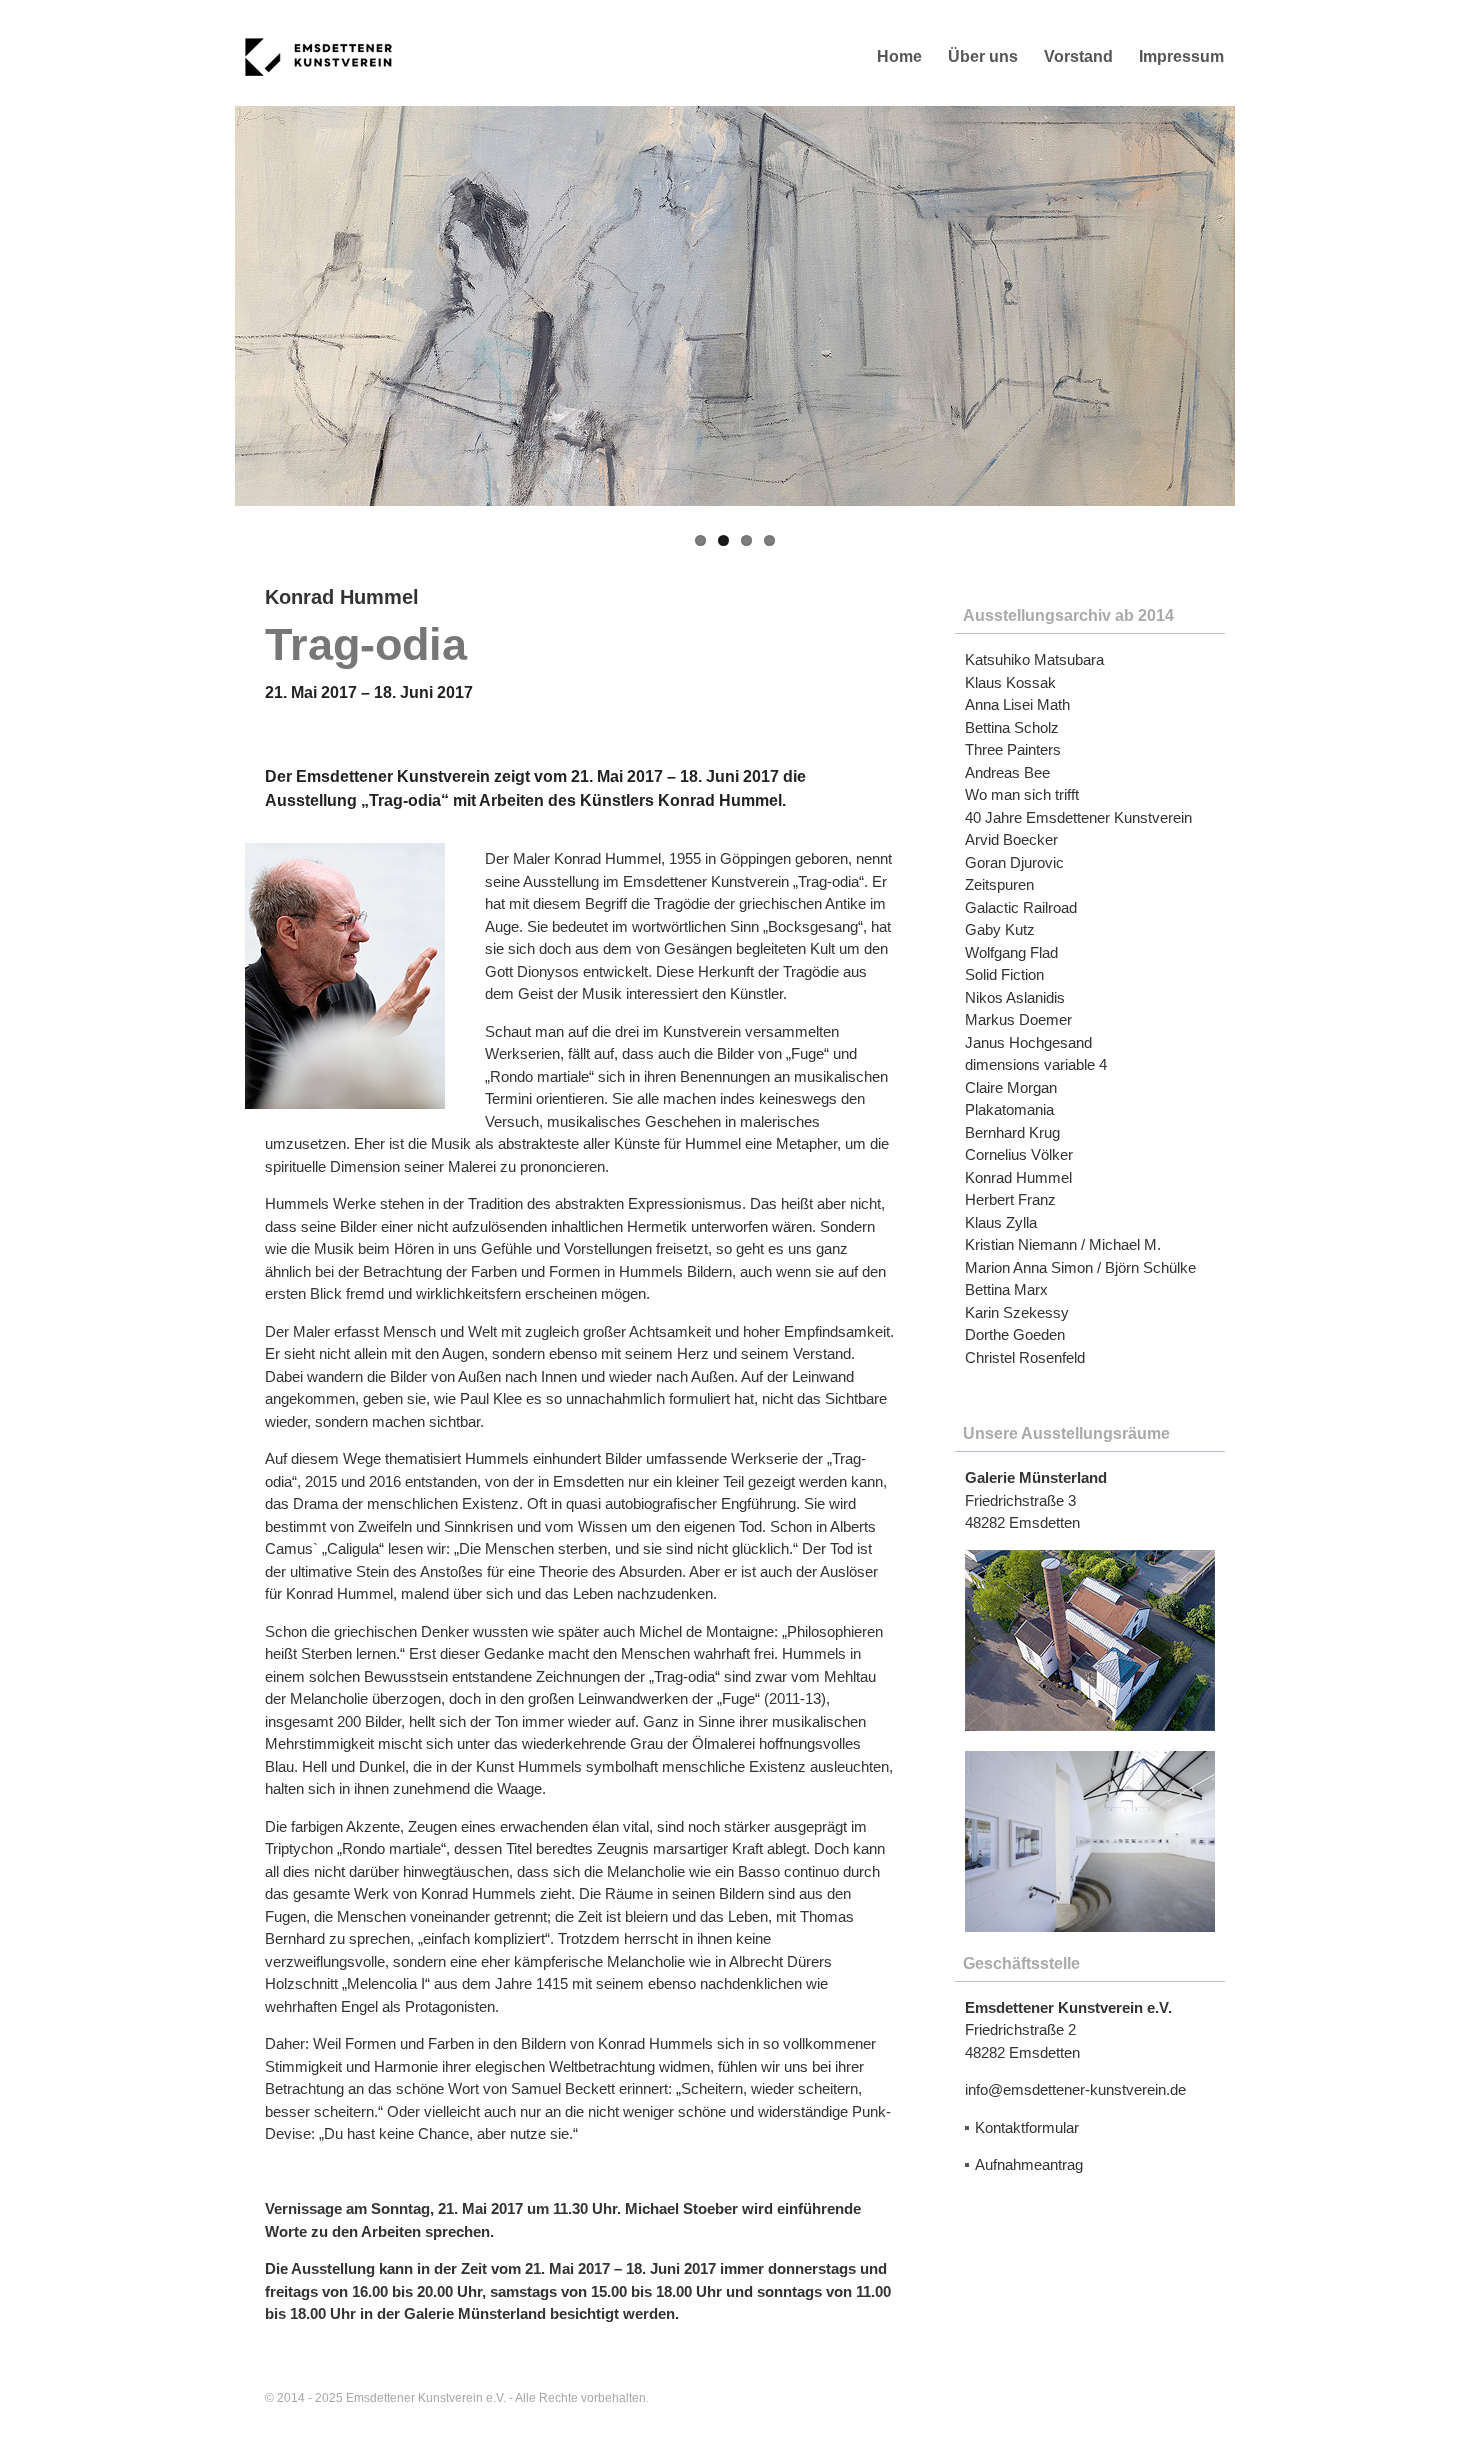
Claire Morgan (1011, 1087)
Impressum (1181, 56)
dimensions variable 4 (1036, 1064)
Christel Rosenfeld (1025, 1357)
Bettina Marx (1006, 1289)
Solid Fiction (1004, 974)
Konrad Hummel (1018, 1177)
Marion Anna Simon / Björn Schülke (1080, 1267)
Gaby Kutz (1000, 929)
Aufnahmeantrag (1029, 2164)
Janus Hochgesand (1028, 1042)
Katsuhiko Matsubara (1034, 659)
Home (899, 56)
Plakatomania (1009, 1109)
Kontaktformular (1027, 2127)
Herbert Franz (1010, 1199)
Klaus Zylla (1001, 1222)
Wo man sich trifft (1022, 794)
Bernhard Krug (1012, 1132)
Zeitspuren (999, 884)
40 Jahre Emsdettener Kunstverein (1078, 817)
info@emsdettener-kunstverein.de (1075, 2089)
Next (1265, 306)
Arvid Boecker (1011, 839)
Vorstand (1078, 56)
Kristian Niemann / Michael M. (1063, 1244)
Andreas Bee (1007, 772)
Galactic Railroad (1021, 907)
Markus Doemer (1018, 1019)
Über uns (983, 56)
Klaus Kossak (1010, 682)
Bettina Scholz (1012, 727)
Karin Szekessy (1017, 1312)
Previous (205, 306)
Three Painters (1013, 749)
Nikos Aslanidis (1015, 997)
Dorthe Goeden (1015, 1334)
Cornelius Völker (1019, 1154)
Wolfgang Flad (1011, 952)
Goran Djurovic (1014, 862)
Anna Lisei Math (1017, 704)
